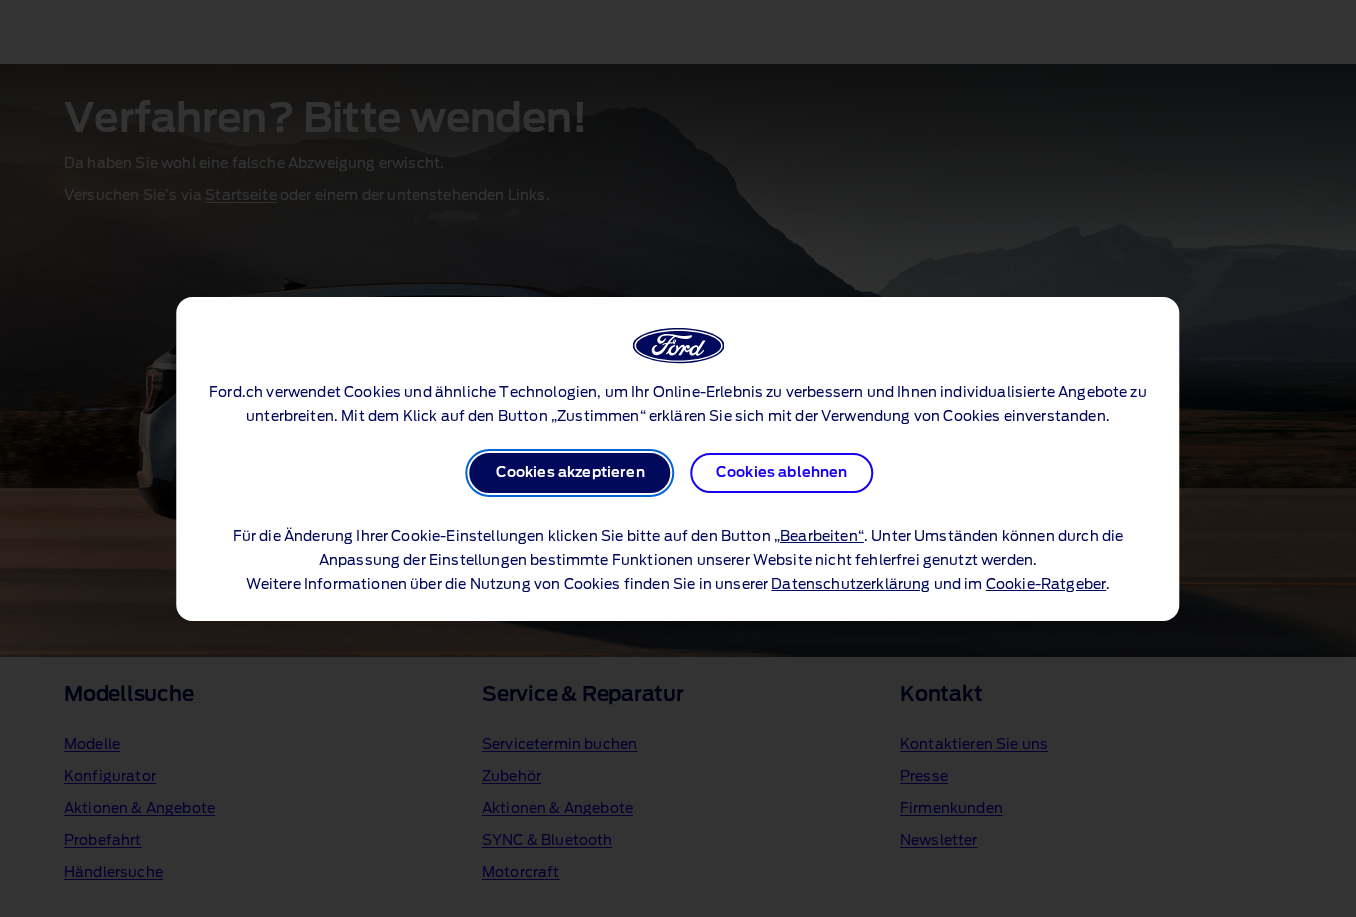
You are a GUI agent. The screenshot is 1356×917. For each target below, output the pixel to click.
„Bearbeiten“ (819, 537)
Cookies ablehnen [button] (782, 473)
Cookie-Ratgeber (1046, 585)
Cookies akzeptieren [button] (570, 473)
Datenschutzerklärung (850, 585)
